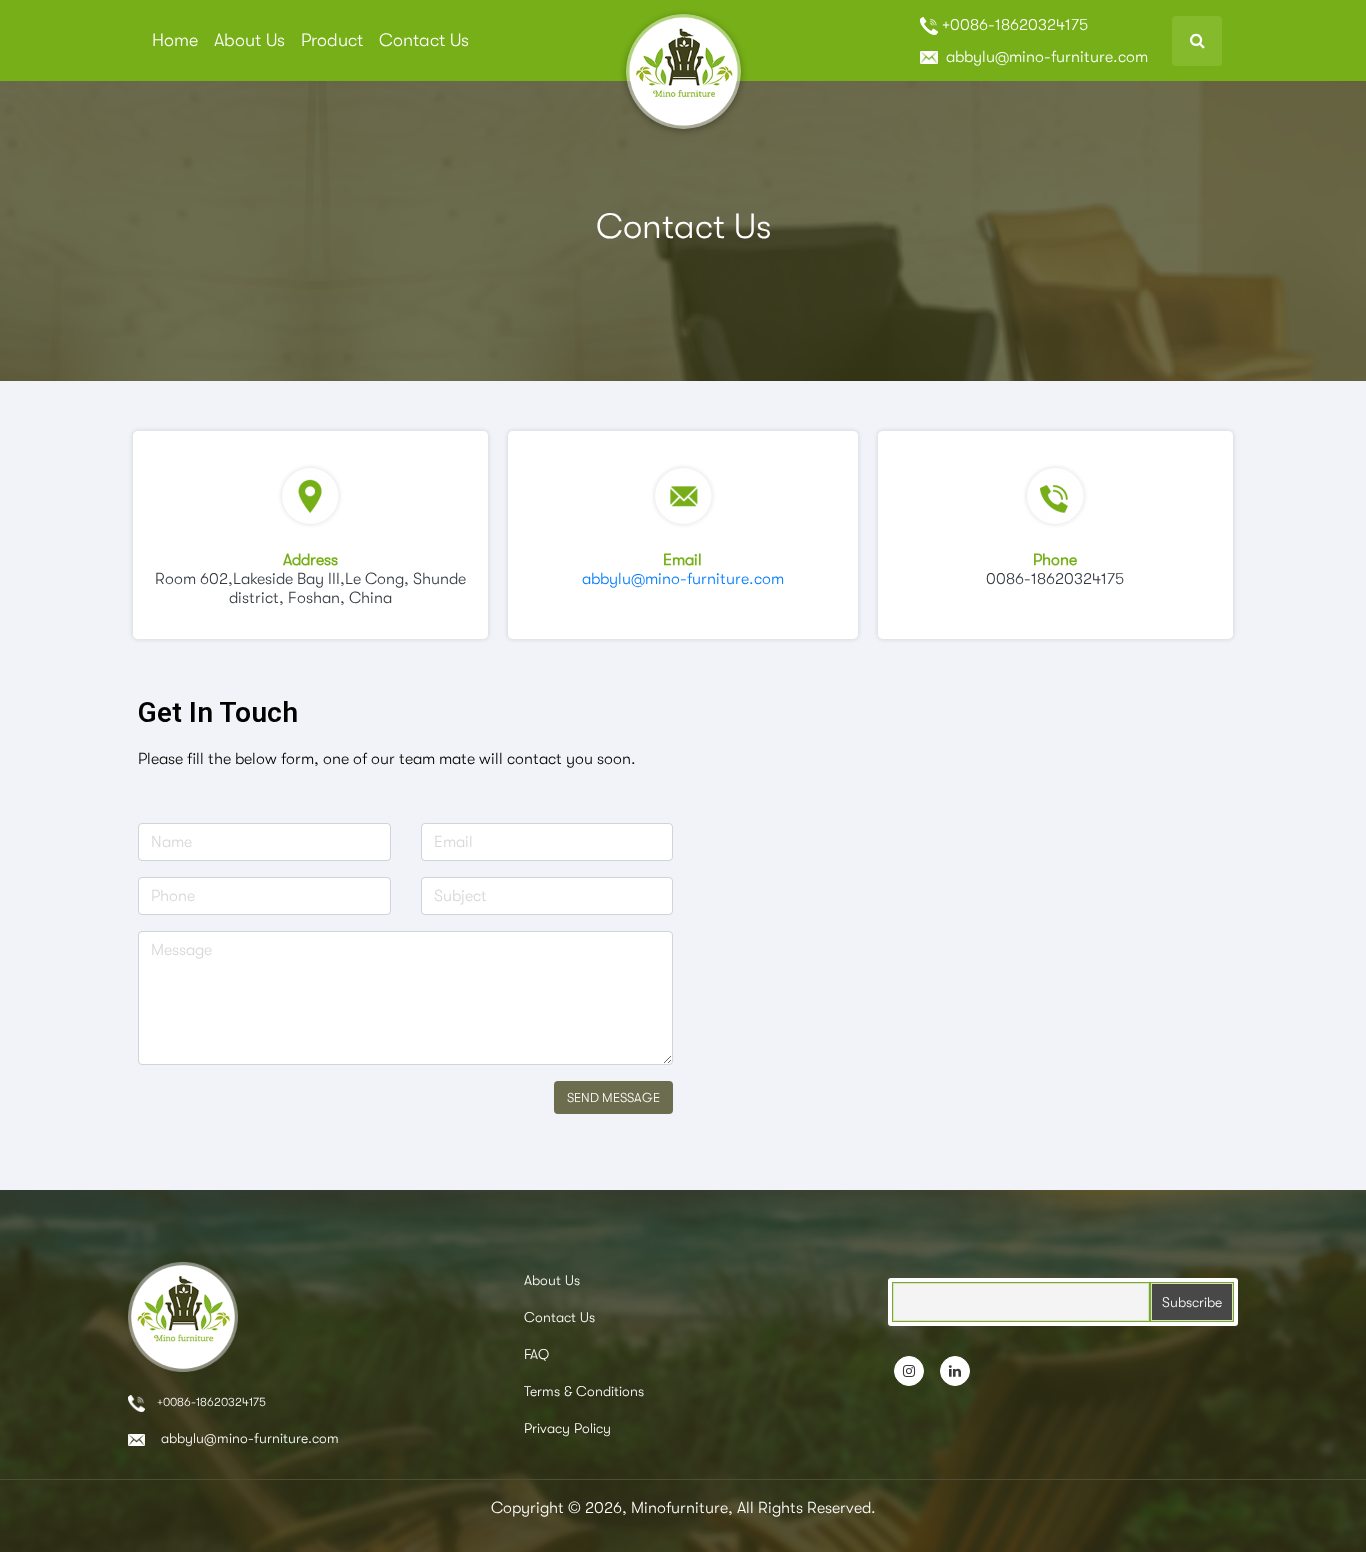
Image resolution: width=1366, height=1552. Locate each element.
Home (175, 40)
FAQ (536, 1354)
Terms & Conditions (584, 1391)
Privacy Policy (567, 1428)
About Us (249, 40)
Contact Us (424, 40)
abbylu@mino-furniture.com (1045, 57)
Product (332, 40)
